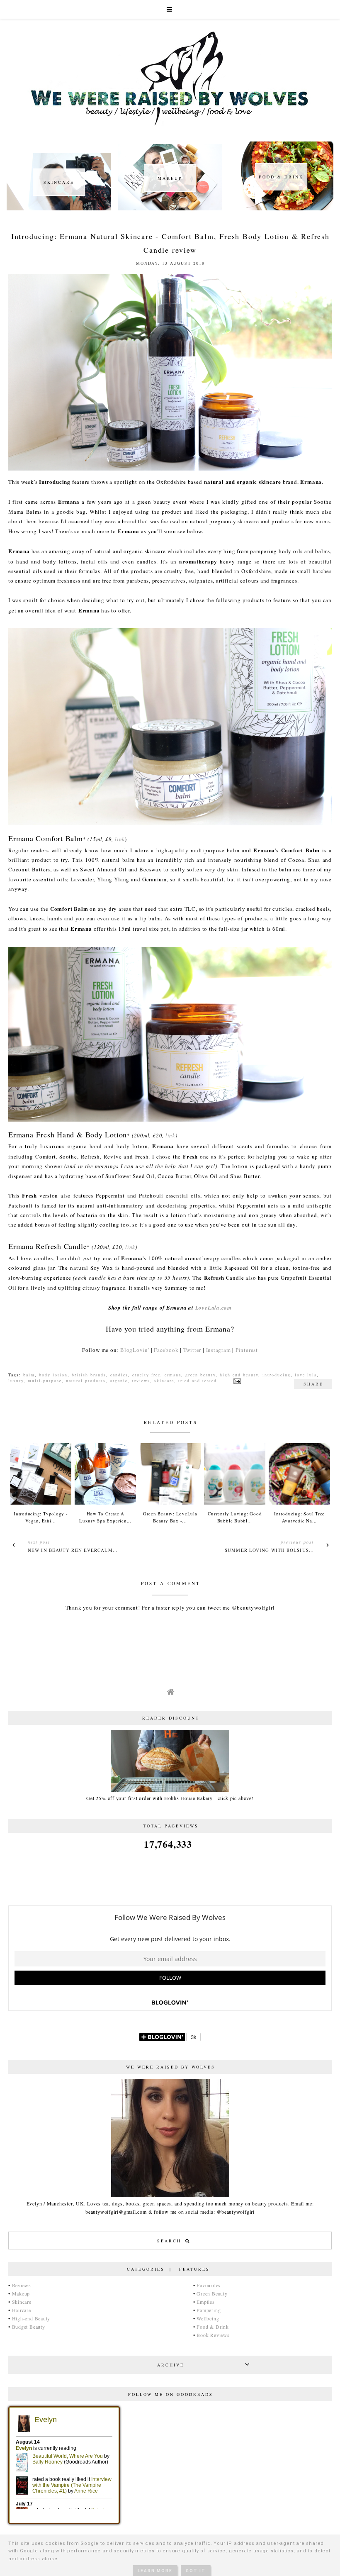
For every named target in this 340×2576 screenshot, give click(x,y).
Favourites (209, 2285)
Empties (205, 2302)
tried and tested (198, 1381)
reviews (141, 1381)
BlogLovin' (135, 1350)
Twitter (192, 1350)
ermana (173, 1375)
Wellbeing (208, 2318)
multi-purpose (45, 1381)
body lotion (53, 1375)
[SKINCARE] (59, 208)
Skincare (22, 2302)
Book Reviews (213, 2335)
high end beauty (239, 1375)
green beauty (200, 1375)
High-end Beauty (31, 2318)
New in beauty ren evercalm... (73, 1550)
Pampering (209, 2310)
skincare (164, 1381)
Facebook (166, 1350)
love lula (306, 1375)
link (120, 839)
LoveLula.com (214, 1308)
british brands (89, 1375)
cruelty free (146, 1375)
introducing (277, 1375)
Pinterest (247, 1350)
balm (29, 1375)
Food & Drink (212, 2327)
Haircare (22, 2310)
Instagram (219, 1350)
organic (119, 1381)
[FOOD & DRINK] (281, 208)
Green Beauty (212, 2293)
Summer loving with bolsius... (269, 1550)
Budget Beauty (29, 2327)
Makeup (21, 2293)
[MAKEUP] (170, 208)
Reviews (22, 2285)
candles (119, 1375)
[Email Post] (236, 1381)
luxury (16, 1381)
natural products (86, 1381)
